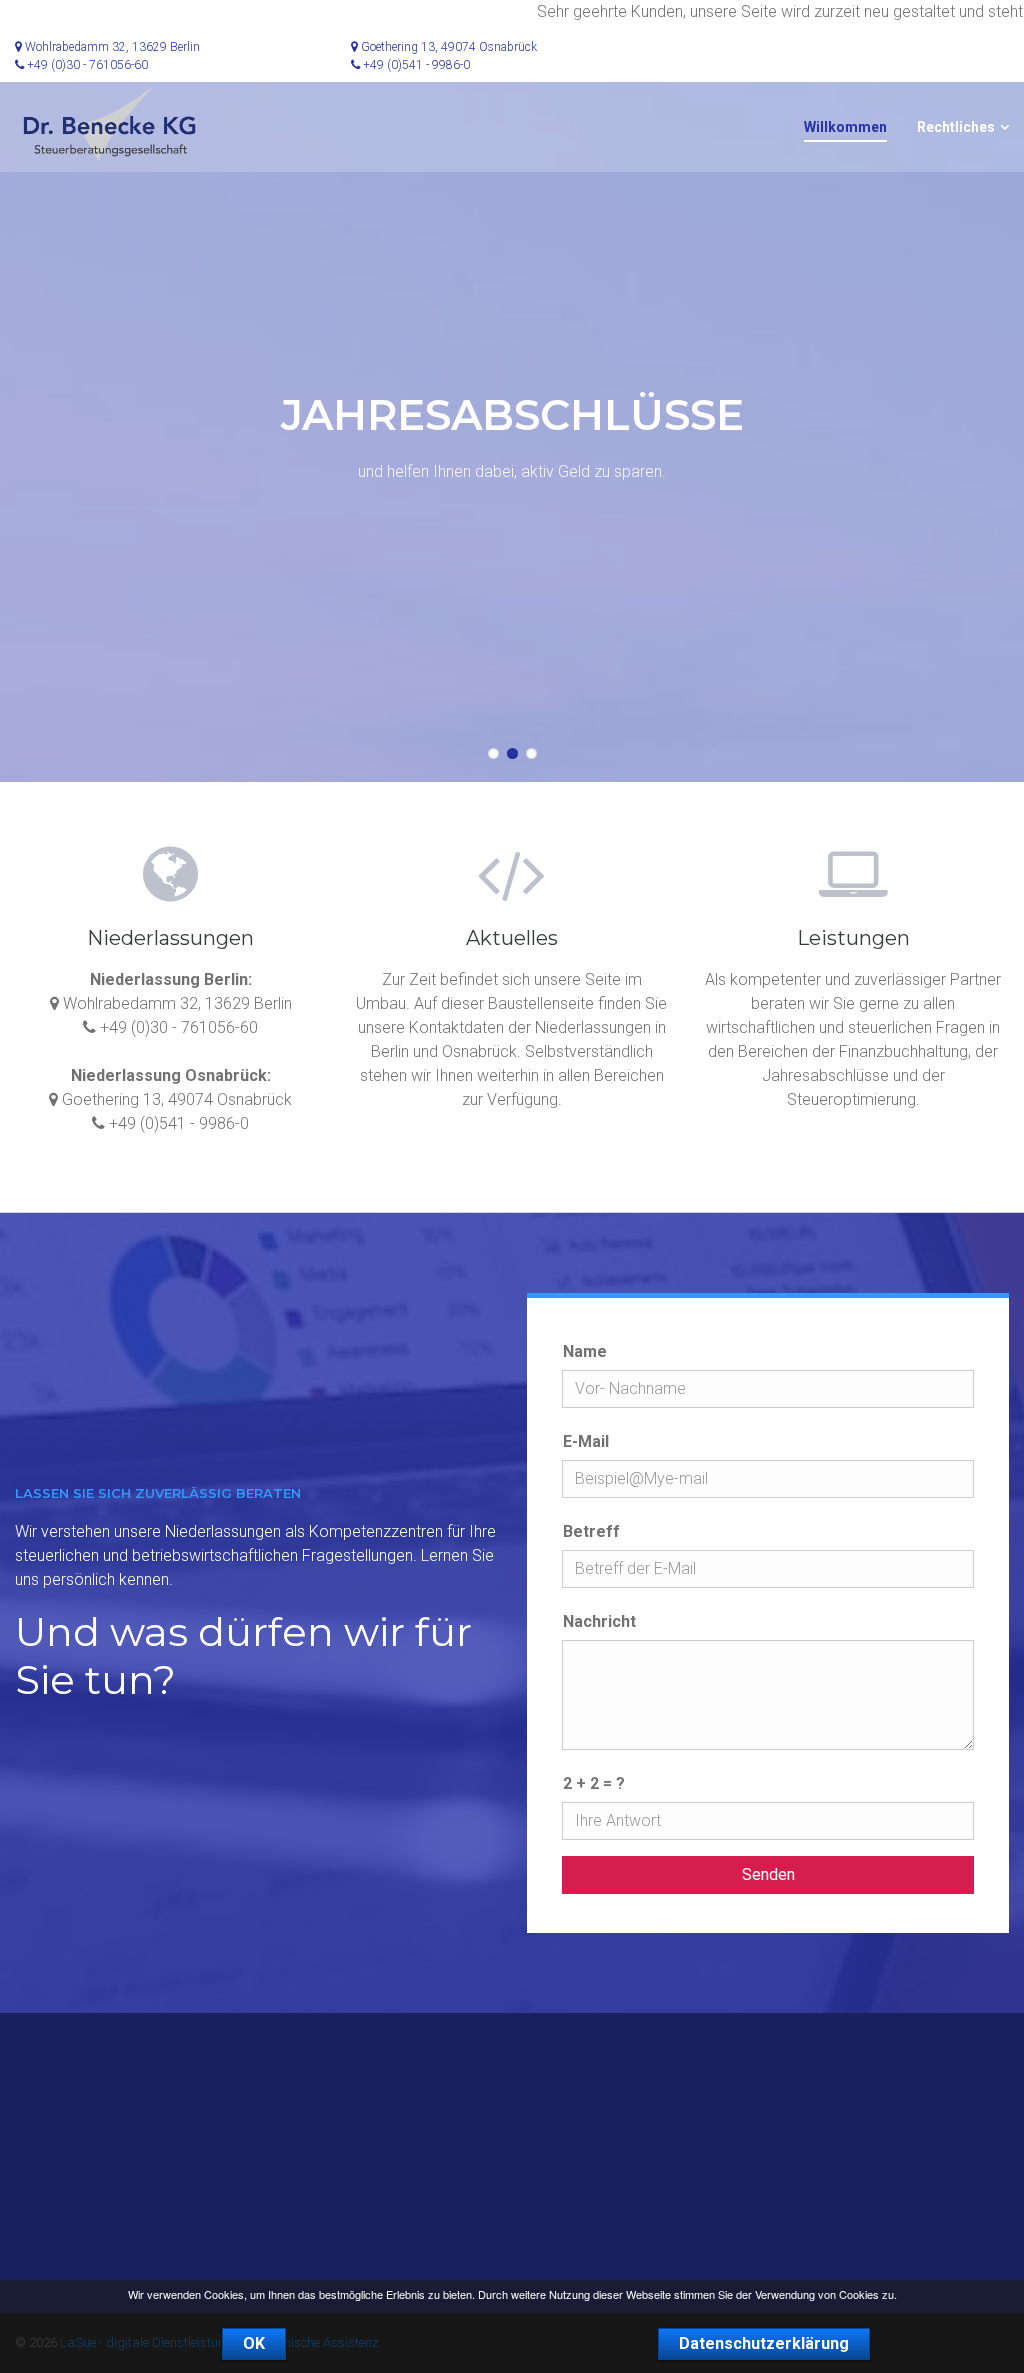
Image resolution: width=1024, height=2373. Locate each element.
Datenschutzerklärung (764, 2343)
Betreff (591, 1531)
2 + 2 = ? (594, 1783)
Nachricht (599, 1621)
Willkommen (845, 127)
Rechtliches (956, 127)
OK (254, 2343)
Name (585, 1351)
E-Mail (586, 1441)
